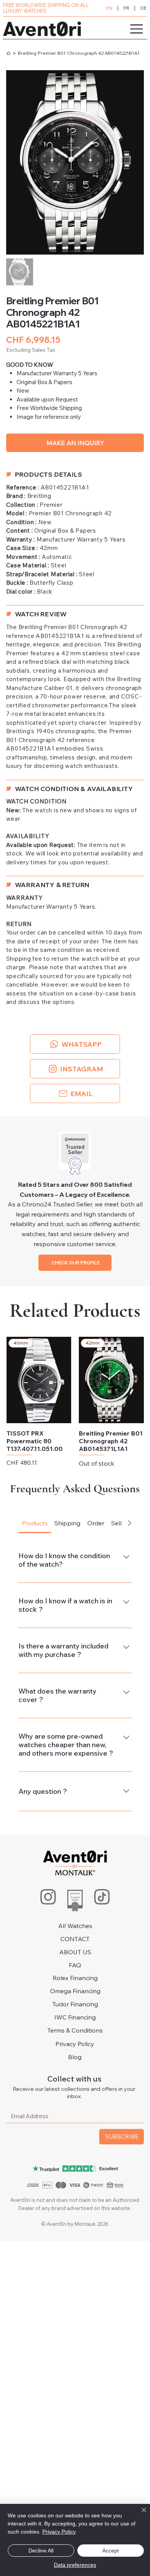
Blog (75, 2057)
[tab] (35, 1523)
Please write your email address (53, 2102)
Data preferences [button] (75, 2565)
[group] (75, 1406)
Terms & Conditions (75, 2030)
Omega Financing (75, 1991)
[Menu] (116, 29)
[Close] (139, 2515)
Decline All (41, 2551)
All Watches (75, 1926)
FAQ (75, 1965)
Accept (111, 2551)
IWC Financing (75, 2017)
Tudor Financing (75, 2004)
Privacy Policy (75, 2044)
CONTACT (75, 1939)
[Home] (8, 53)
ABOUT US (75, 1952)
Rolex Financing (75, 1978)
